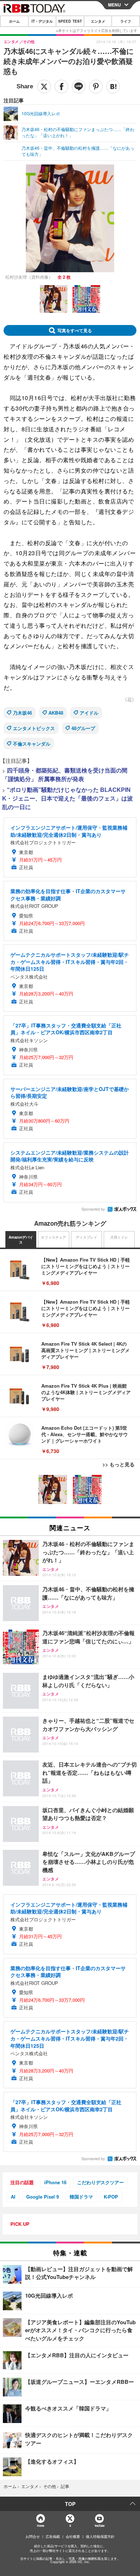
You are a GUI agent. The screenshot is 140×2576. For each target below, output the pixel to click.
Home (40, 2526)
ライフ (126, 21)
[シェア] (61, 87)
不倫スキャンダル (32, 744)
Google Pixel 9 (43, 2197)
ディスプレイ (87, 1237)
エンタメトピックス (34, 728)
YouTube (99, 2526)
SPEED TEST (70, 21)
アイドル (89, 713)
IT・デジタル (42, 21)
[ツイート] (44, 87)
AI (13, 2197)
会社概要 (73, 2536)
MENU (115, 5)
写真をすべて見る (75, 330)
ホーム (14, 21)
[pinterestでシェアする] (96, 87)
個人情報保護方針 (100, 2536)
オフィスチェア (53, 1237)
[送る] (79, 87)
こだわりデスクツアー (101, 2182)
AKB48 (56, 713)
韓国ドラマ (81, 2197)
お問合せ (33, 2536)
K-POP (111, 2197)
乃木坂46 (22, 713)
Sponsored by (93, 1209)
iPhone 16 (55, 2182)
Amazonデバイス (21, 1240)
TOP (70, 2504)
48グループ (83, 728)
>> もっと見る (118, 1464)
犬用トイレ (119, 1237)
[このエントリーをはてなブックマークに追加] (113, 87)
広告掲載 (53, 2536)
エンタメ (98, 21)
